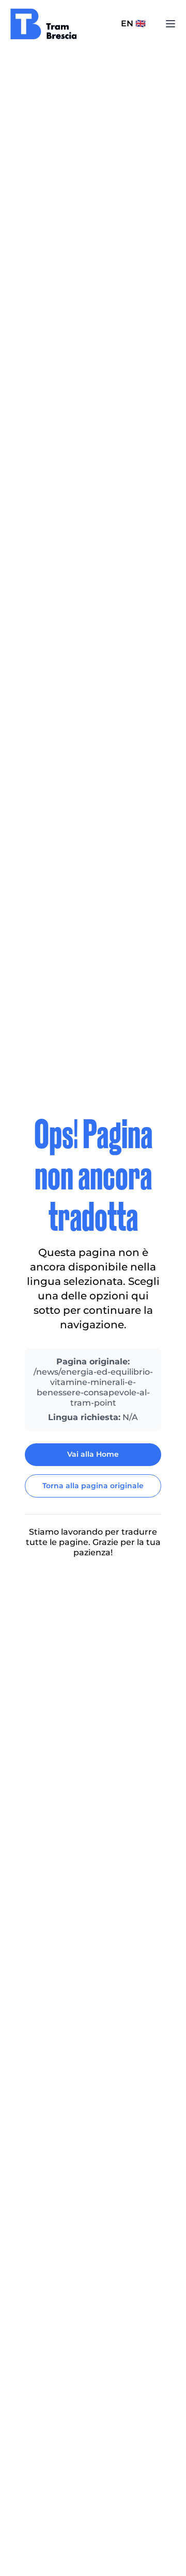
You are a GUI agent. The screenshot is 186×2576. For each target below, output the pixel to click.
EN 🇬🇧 (133, 23)
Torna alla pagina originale (93, 1486)
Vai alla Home (93, 1454)
